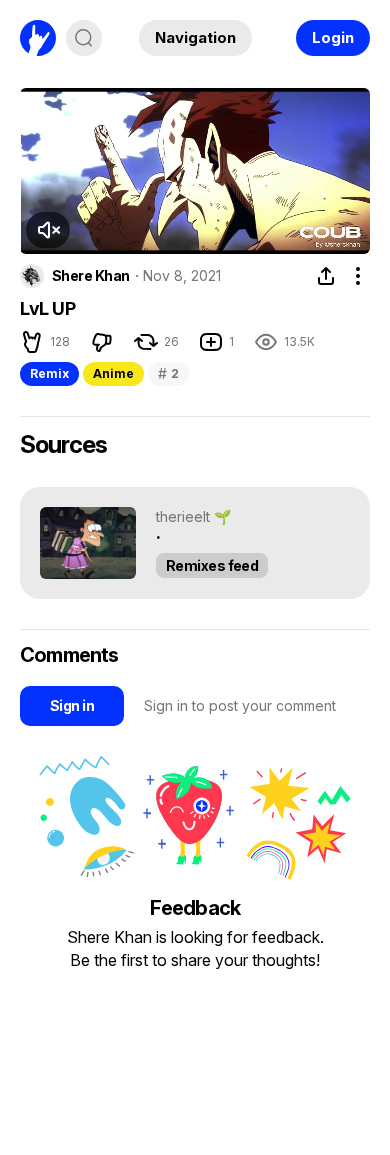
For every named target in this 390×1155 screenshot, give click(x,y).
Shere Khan (90, 276)
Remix (49, 373)
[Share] (326, 276)
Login (333, 37)
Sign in (72, 705)
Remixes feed (212, 565)
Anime (113, 373)
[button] (48, 230)
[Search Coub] (84, 38)
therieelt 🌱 (193, 516)
